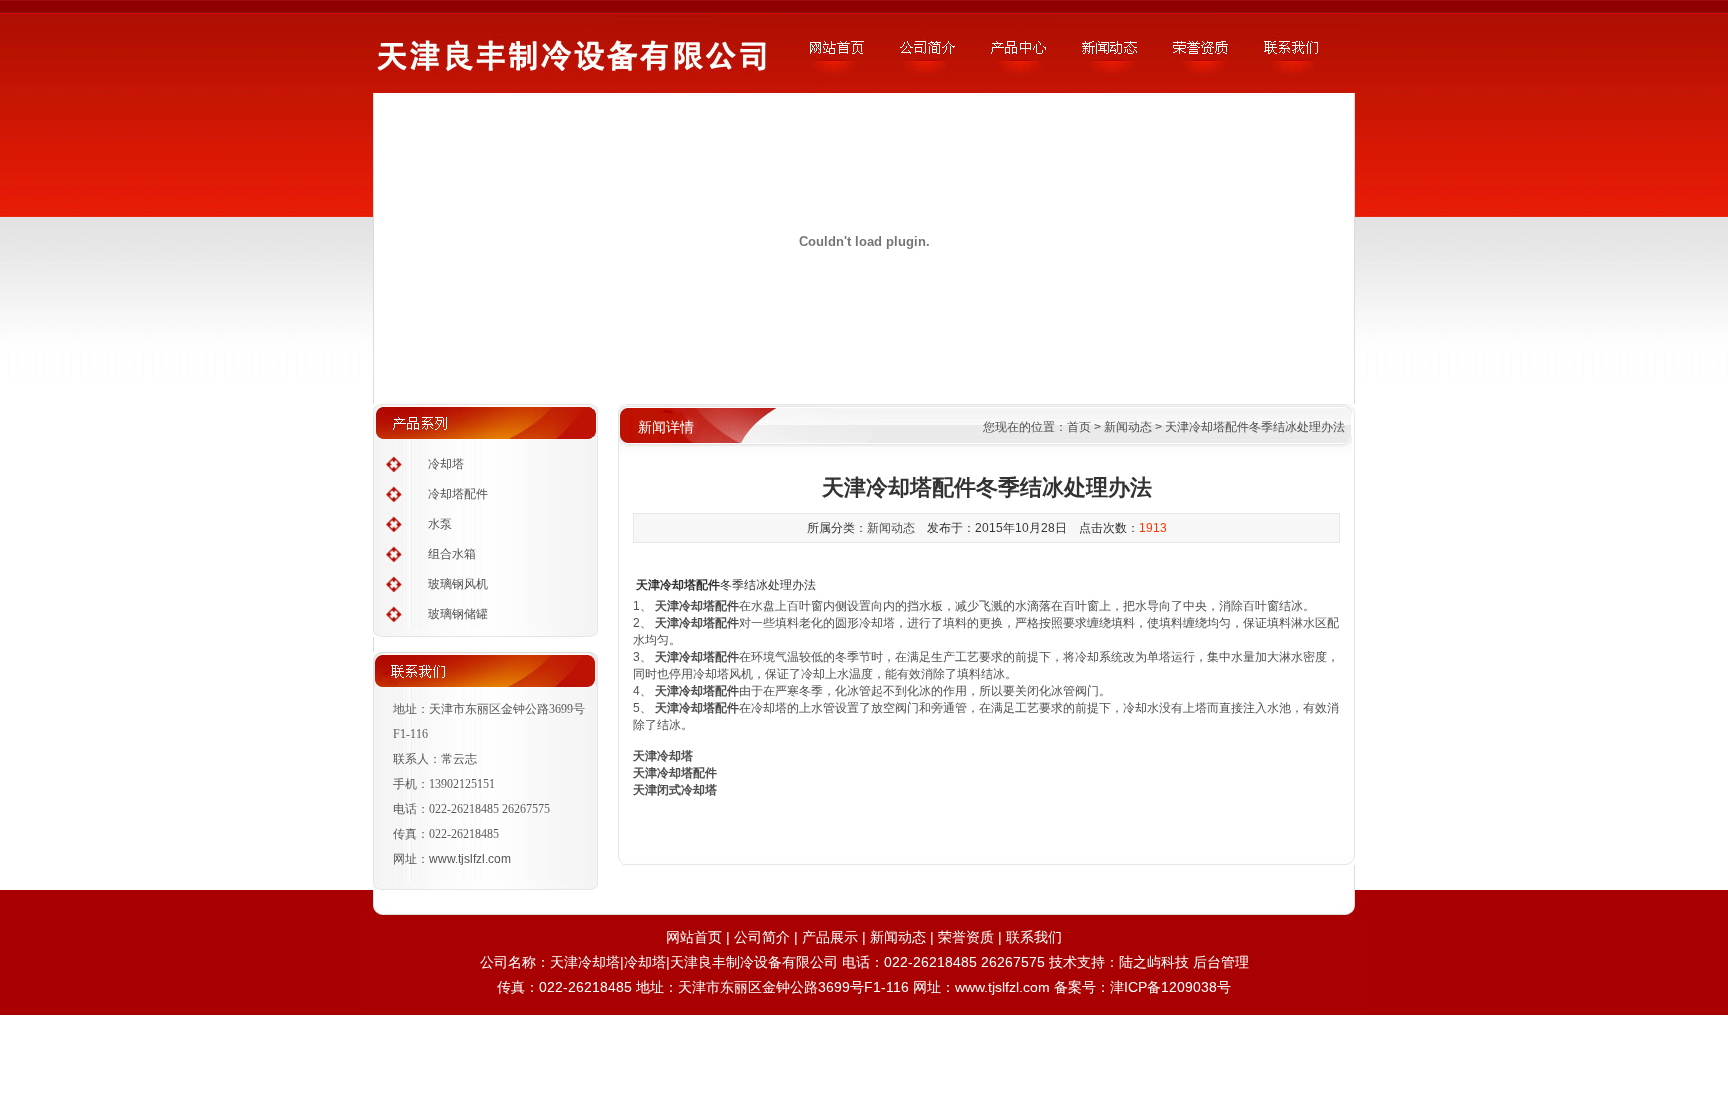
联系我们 (1034, 937)
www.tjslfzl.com (470, 859)
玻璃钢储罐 (458, 614)
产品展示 (830, 937)
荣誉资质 (966, 937)
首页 (1079, 427)
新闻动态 (1128, 427)
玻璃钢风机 (458, 584)
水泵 (440, 524)
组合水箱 (452, 554)
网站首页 (694, 937)
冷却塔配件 (458, 494)
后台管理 (1221, 962)
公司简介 (762, 937)
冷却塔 (446, 464)
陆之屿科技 (1154, 962)
